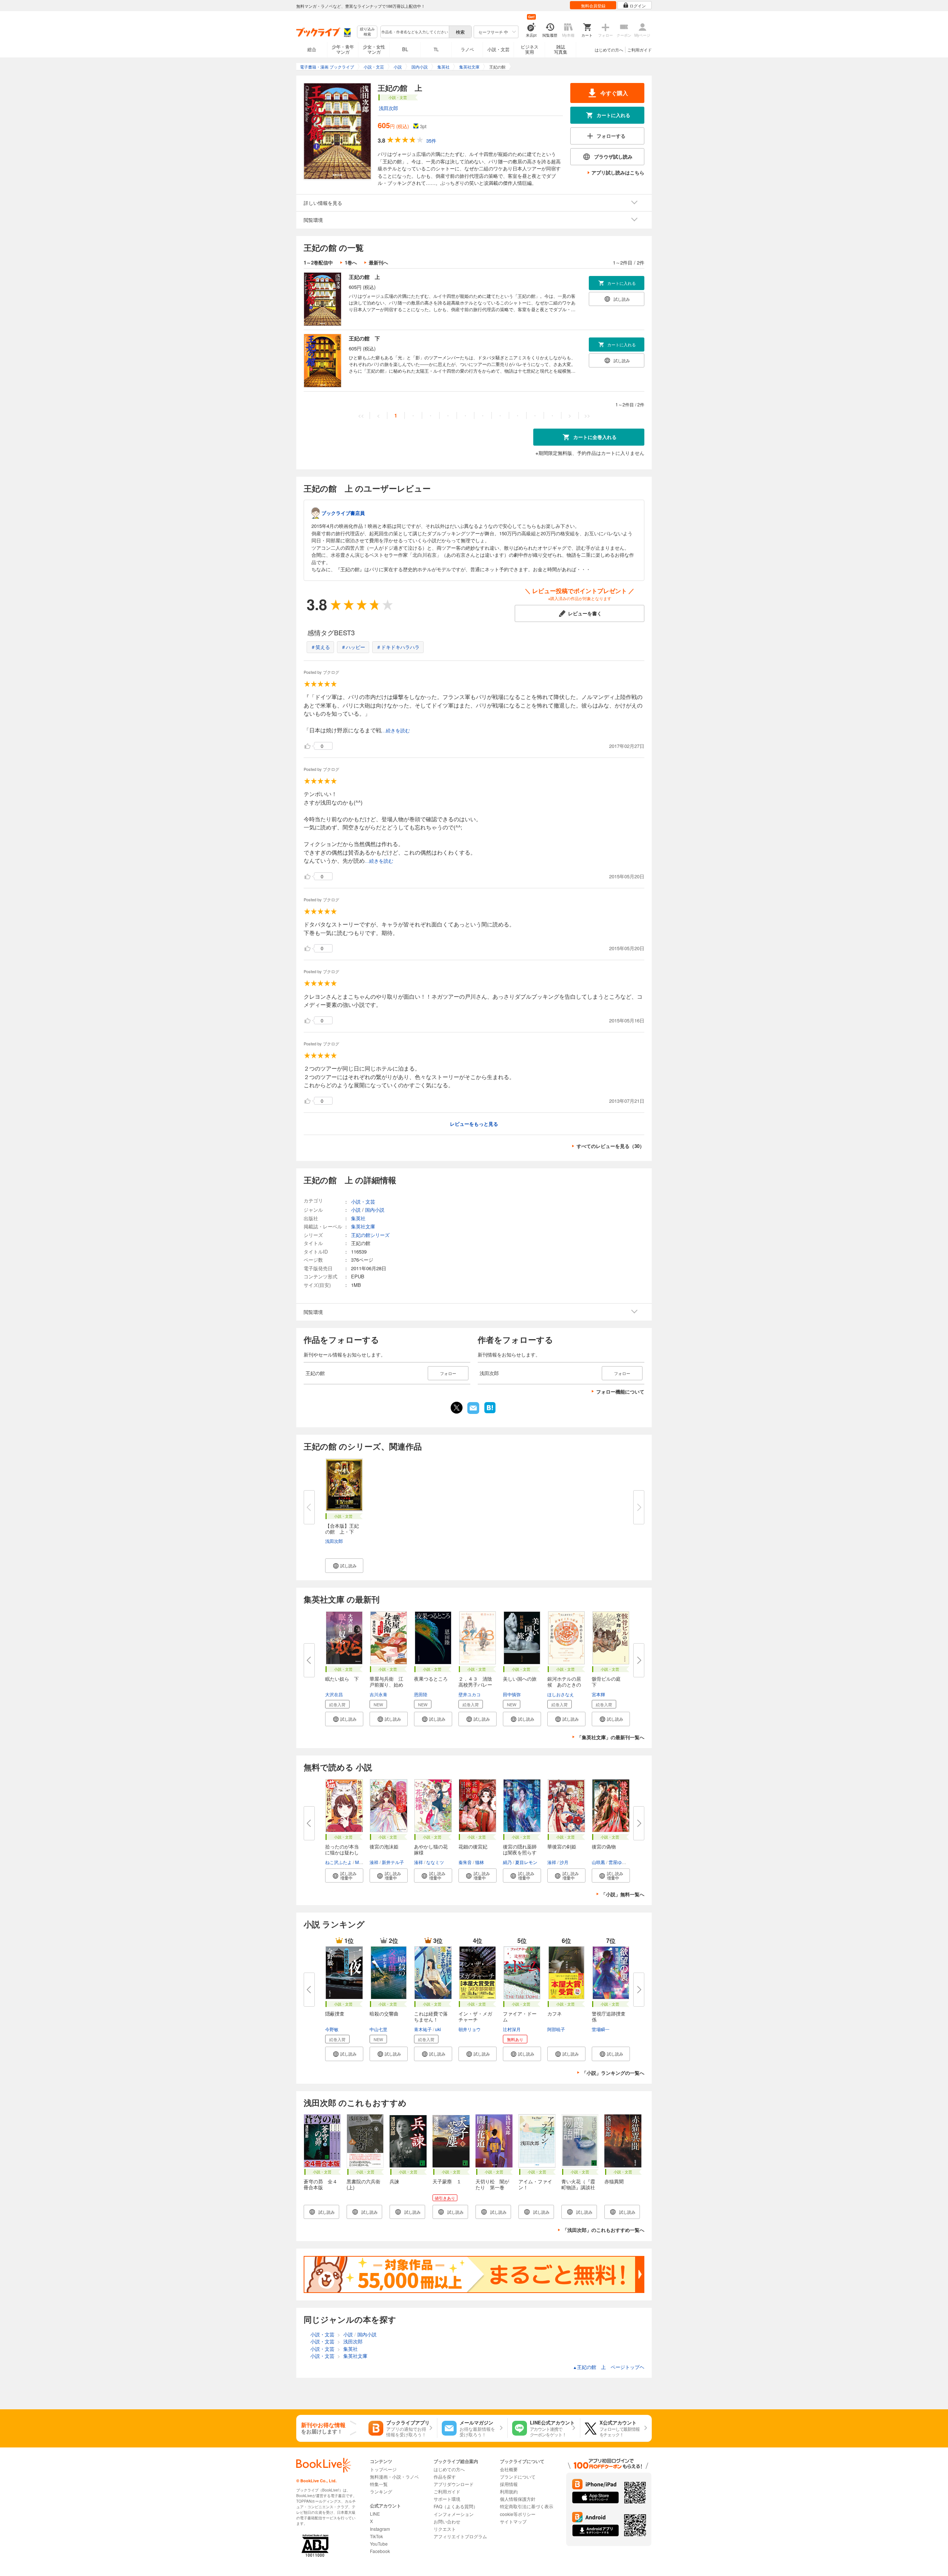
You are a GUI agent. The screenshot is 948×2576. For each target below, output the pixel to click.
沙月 (564, 1862)
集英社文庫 (363, 1226)
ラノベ (467, 49)
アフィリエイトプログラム (460, 2536)
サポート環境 (447, 2499)
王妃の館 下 (364, 338)
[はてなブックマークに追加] (490, 1412)
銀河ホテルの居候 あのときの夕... (564, 1685)
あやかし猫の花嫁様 (431, 1849)
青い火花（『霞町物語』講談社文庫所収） (578, 2187)
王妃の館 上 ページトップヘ (609, 2367)
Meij (359, 1862)
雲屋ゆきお (620, 1862)
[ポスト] (457, 1408)
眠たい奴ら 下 (342, 1679)
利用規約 (509, 2491)
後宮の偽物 (604, 1846)
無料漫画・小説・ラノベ (394, 2477)
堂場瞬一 (601, 2029)
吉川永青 (378, 1694)
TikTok (376, 2536)
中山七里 (378, 2029)
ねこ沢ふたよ (338, 1862)
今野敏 (332, 2029)
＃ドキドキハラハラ (398, 647)
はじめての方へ (609, 50)
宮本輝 (598, 1694)
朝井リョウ (470, 2029)
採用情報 (509, 2484)
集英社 (358, 1218)
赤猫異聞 (614, 2181)
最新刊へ (378, 262)
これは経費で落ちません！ (431, 2016)
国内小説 (375, 1210)
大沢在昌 (334, 1694)
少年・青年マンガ (343, 49)
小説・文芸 (498, 49)
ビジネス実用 (530, 49)
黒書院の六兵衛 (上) (363, 2184)
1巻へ (351, 262)
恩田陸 (421, 1694)
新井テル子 (393, 1862)
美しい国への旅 (520, 1679)
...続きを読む (396, 731)
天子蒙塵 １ (447, 2181)
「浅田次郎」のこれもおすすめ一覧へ (603, 2230)
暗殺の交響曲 (384, 2013)
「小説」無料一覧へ (623, 1894)
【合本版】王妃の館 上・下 (342, 1529)
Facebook (380, 2551)
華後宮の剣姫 (562, 1846)
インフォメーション (454, 2514)
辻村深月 (512, 2029)
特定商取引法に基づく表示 (527, 2506)
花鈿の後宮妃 (473, 1846)
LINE (375, 2514)
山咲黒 (598, 1862)
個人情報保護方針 (518, 2499)
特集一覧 (379, 2484)
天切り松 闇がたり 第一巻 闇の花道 (492, 2187)
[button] (344, 1566)
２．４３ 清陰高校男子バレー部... (475, 1685)
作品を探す (445, 2477)
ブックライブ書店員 (343, 513)
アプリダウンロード (454, 2484)
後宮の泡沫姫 (384, 1846)
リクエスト (445, 2529)
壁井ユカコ (470, 1694)
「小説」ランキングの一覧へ (613, 2073)
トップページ (383, 2469)
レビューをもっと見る (474, 1124)
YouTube (379, 2544)
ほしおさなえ (561, 1694)
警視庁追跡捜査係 (609, 2016)
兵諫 (394, 2181)
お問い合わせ (447, 2521)
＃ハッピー (353, 647)
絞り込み (367, 32)
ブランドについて (518, 2477)
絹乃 (507, 1862)
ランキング (381, 2491)
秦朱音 (465, 1862)
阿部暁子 (556, 2029)
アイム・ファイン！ (535, 2184)
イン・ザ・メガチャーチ (475, 2016)
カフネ (555, 2013)
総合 (312, 49)
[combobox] (414, 32)
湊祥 (374, 1862)
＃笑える (320, 647)
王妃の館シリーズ (370, 1235)
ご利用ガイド (640, 50)
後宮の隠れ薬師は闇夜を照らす (520, 1849)
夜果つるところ (431, 1679)
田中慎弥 (512, 1694)
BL (405, 49)
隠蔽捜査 (335, 2013)
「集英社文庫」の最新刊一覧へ (611, 1737)
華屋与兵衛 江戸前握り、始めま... (386, 1685)
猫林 (480, 1862)
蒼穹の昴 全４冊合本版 (321, 2184)
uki (438, 2029)
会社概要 (509, 2469)
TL (436, 49)
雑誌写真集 (561, 49)
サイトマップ (513, 2521)
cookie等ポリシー (518, 2514)
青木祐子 (423, 2029)
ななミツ (435, 1862)
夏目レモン (526, 1862)
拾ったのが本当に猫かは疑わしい (342, 1852)
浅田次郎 (388, 108)
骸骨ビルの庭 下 (609, 1682)
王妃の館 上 (364, 277)
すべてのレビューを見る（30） (610, 1146)
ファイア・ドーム (520, 2016)
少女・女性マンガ (374, 49)
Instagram (380, 2529)
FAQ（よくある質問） (456, 2506)
